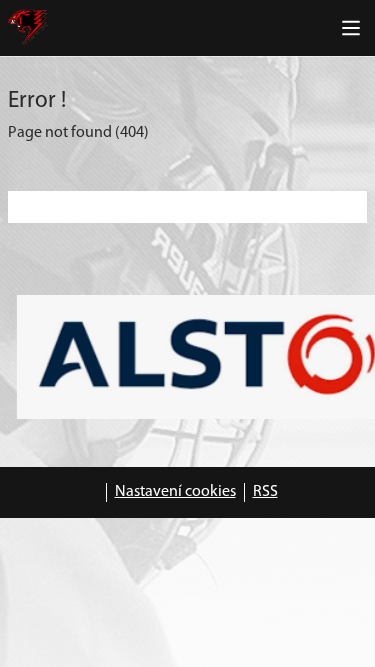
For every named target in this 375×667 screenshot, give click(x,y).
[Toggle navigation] (351, 28)
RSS (265, 492)
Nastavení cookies (175, 492)
